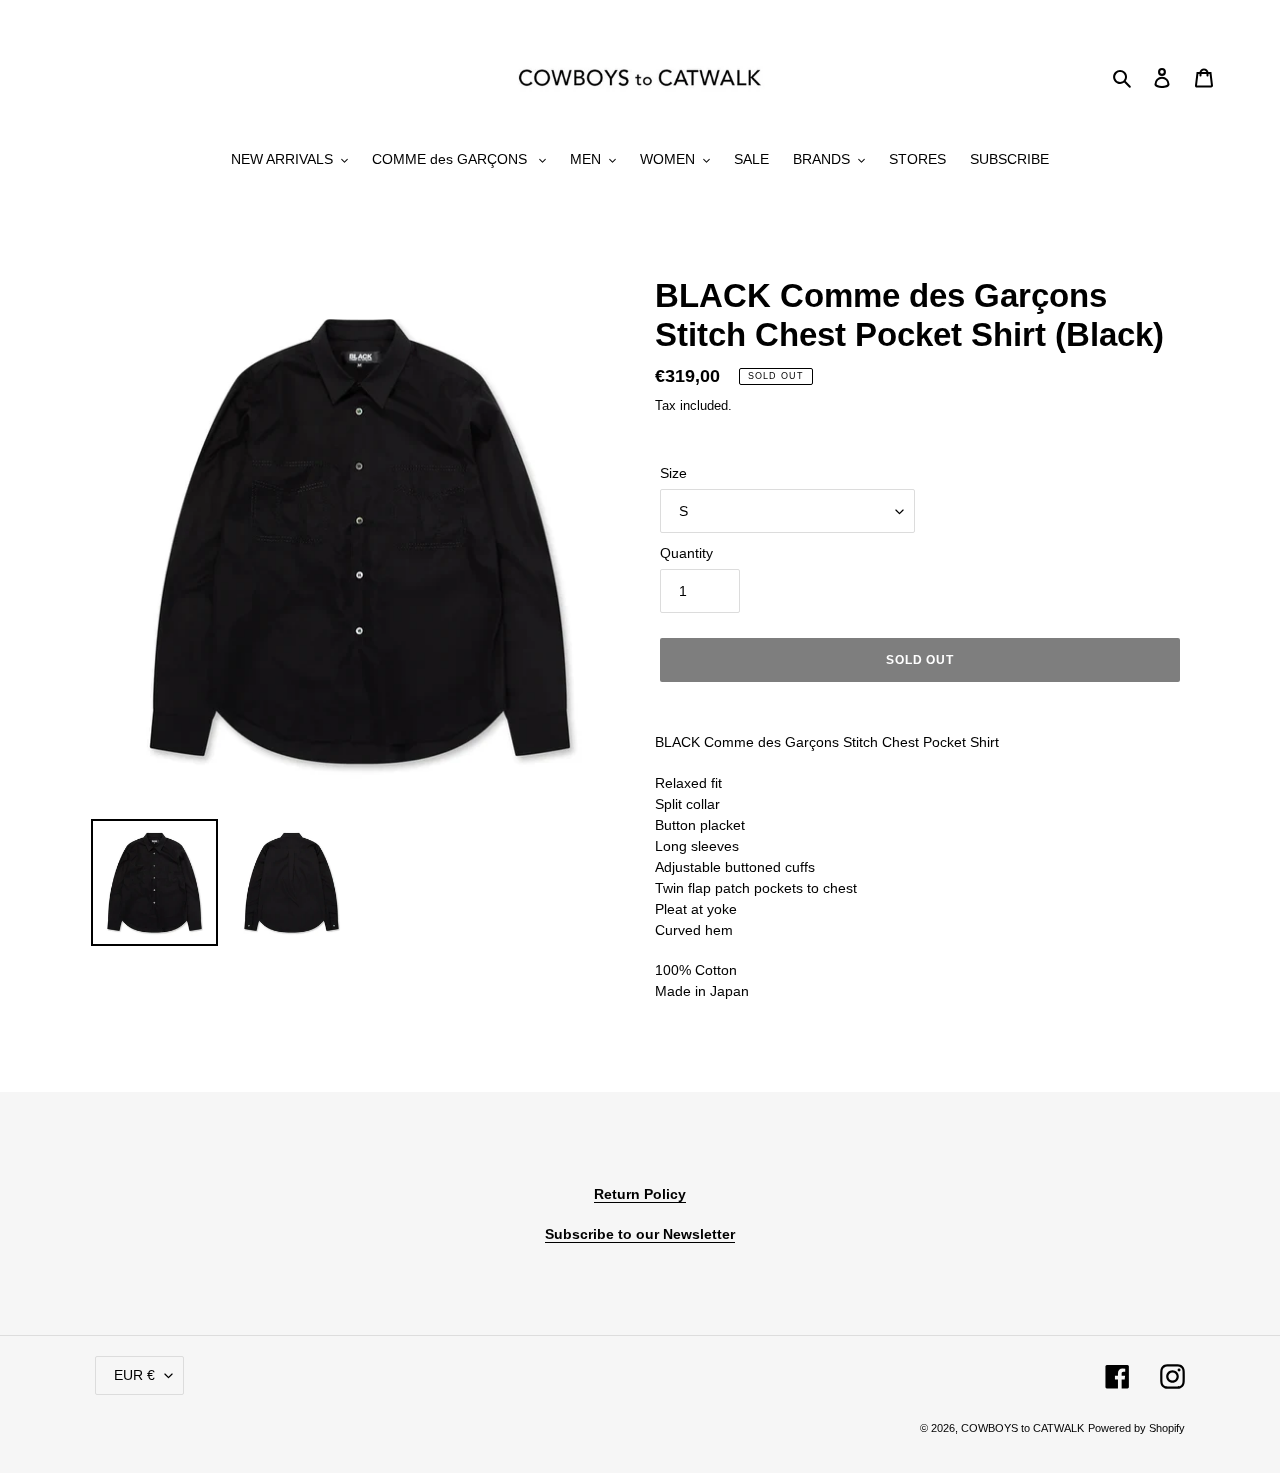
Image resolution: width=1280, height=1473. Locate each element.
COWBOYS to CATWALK (1022, 1428)
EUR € (134, 1375)
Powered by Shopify (1136, 1428)
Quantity (686, 553)
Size (673, 473)
